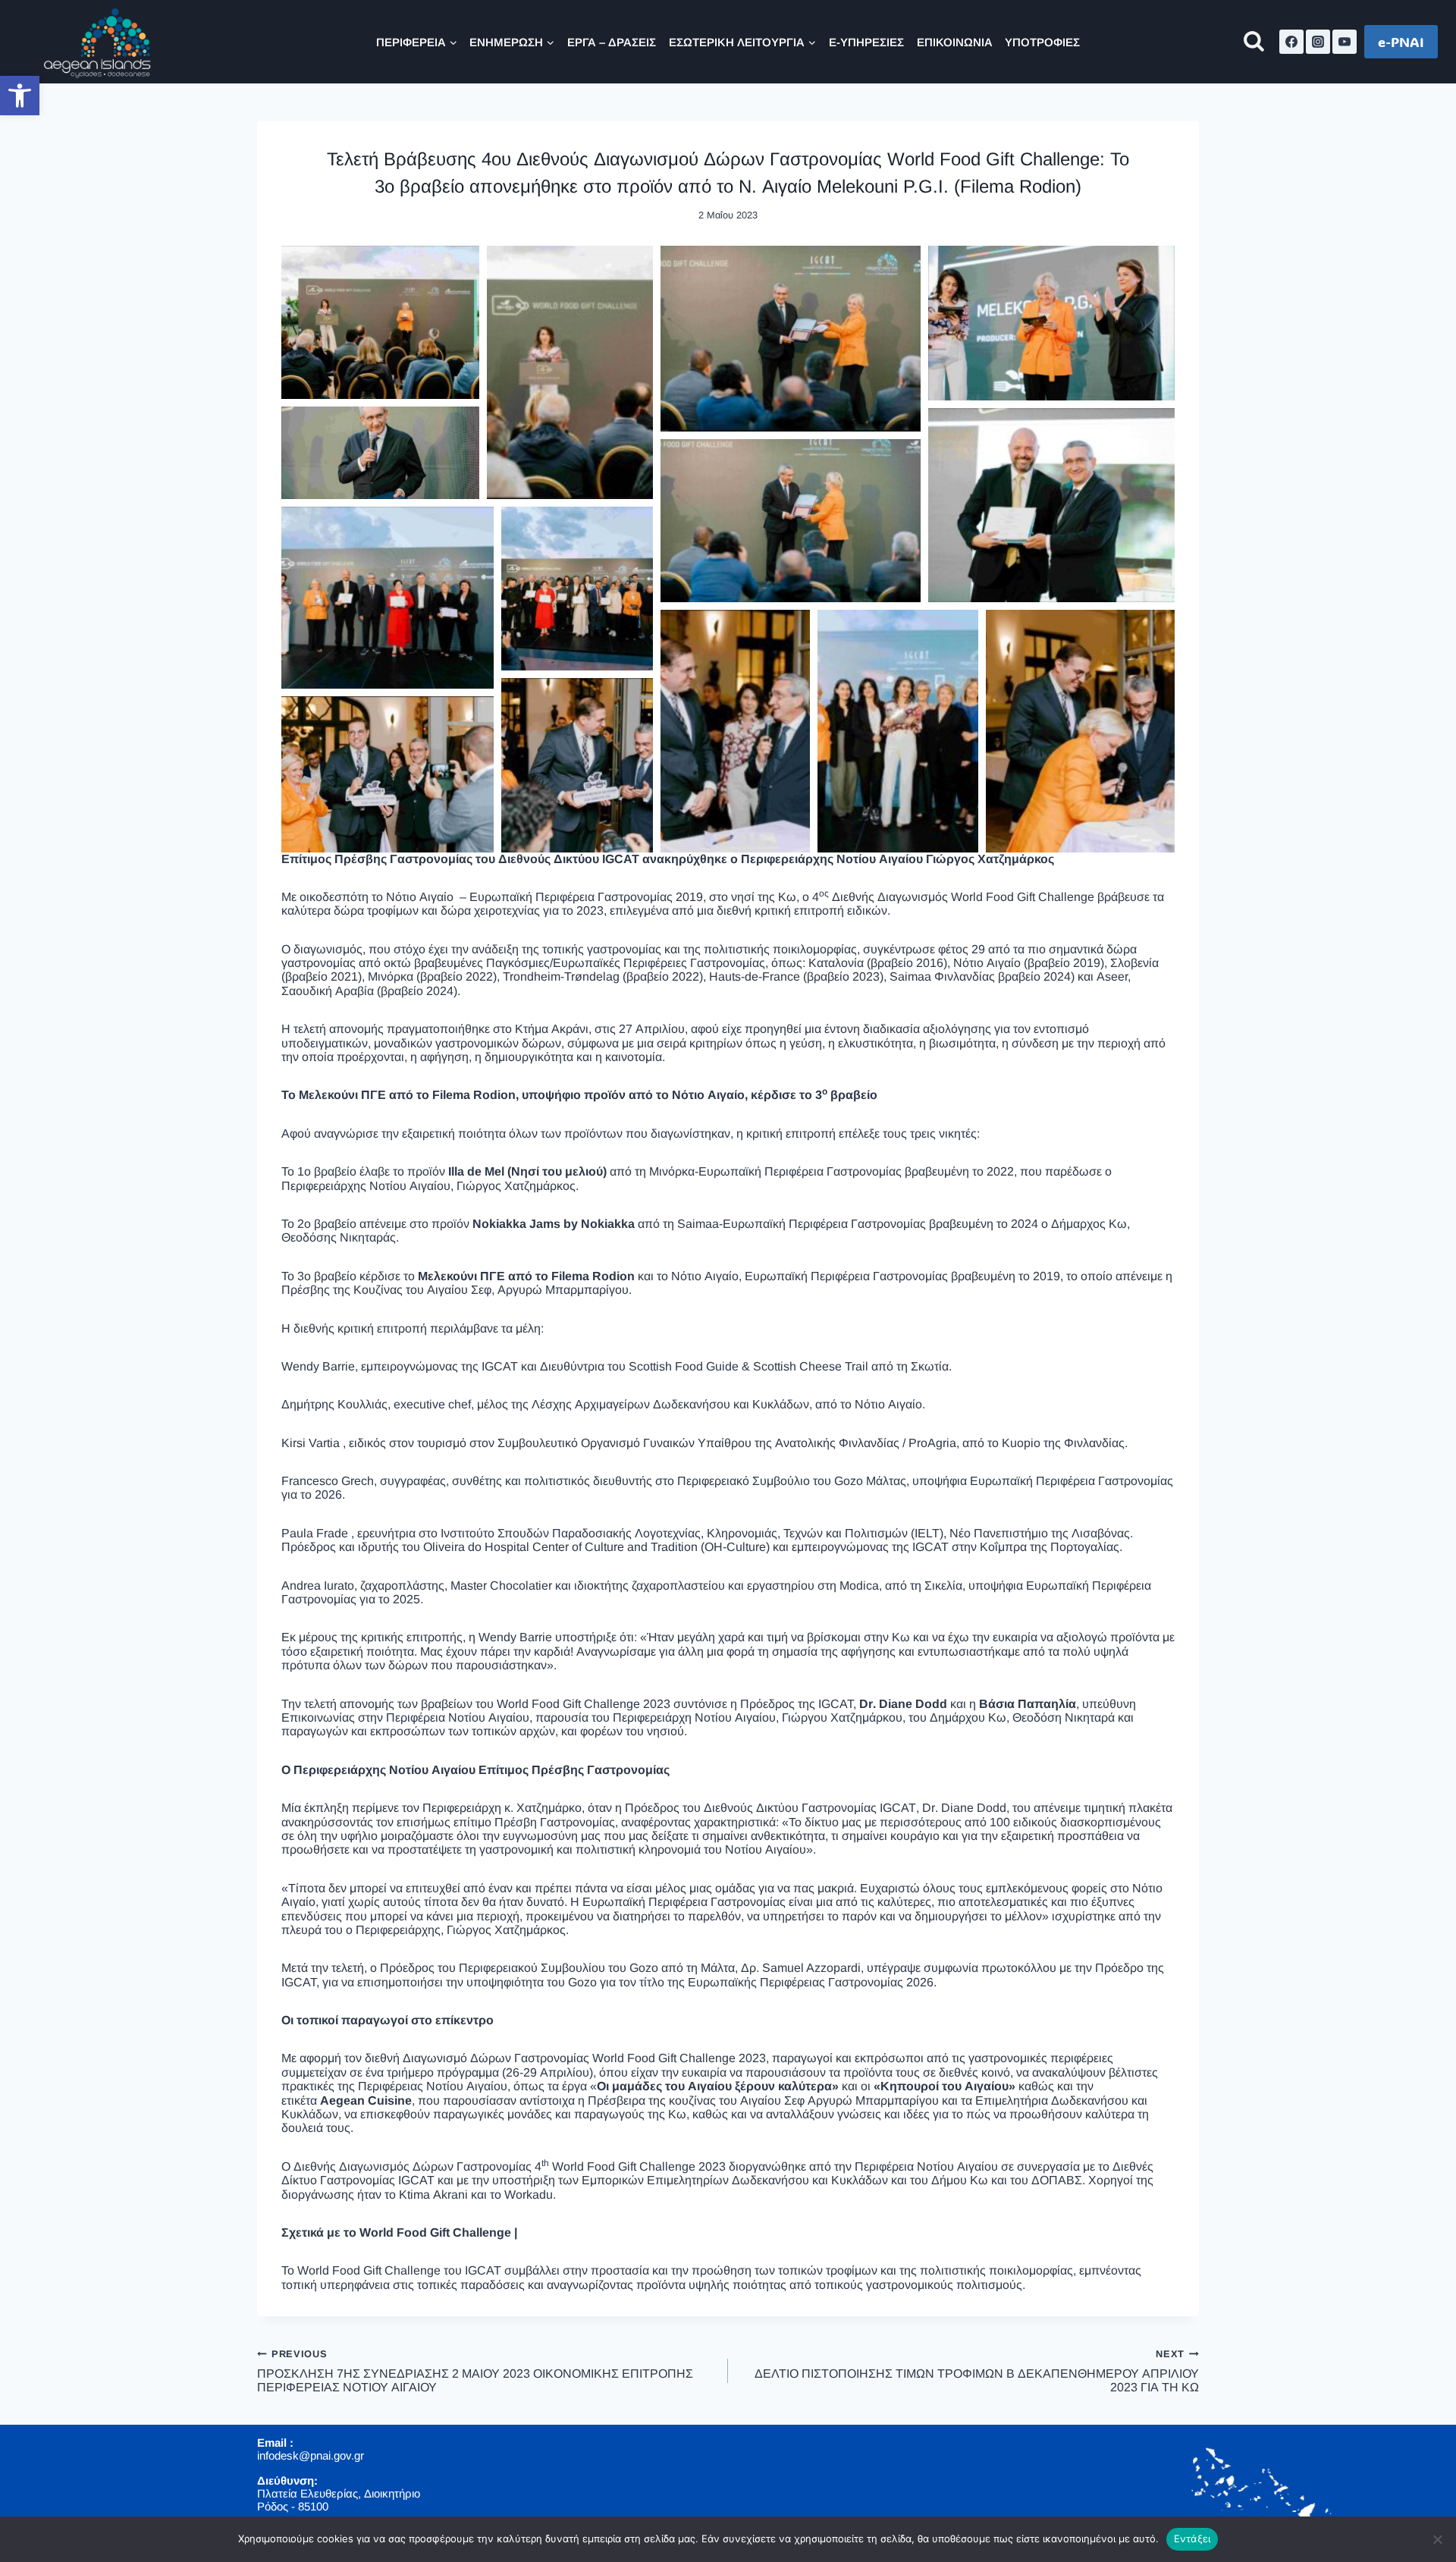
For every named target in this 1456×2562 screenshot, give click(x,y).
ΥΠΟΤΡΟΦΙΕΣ (1042, 42)
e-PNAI (1401, 42)
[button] (20, 96)
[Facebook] (1291, 42)
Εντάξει (1192, 2538)
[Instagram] (1318, 42)
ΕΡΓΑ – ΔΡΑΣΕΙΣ (612, 42)
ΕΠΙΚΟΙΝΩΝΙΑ (955, 42)
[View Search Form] (1254, 42)
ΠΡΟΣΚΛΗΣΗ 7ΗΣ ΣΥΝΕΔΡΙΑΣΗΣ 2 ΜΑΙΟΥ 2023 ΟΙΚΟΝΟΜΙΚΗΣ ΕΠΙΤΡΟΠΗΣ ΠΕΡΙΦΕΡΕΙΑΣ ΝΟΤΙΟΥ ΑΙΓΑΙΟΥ (475, 2371)
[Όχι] (1437, 2539)
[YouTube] (1345, 42)
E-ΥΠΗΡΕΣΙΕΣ (866, 42)
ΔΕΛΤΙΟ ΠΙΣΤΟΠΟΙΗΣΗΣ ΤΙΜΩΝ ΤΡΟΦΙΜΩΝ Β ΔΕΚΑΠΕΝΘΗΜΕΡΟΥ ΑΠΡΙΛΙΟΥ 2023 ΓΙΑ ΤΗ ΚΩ (977, 2371)
